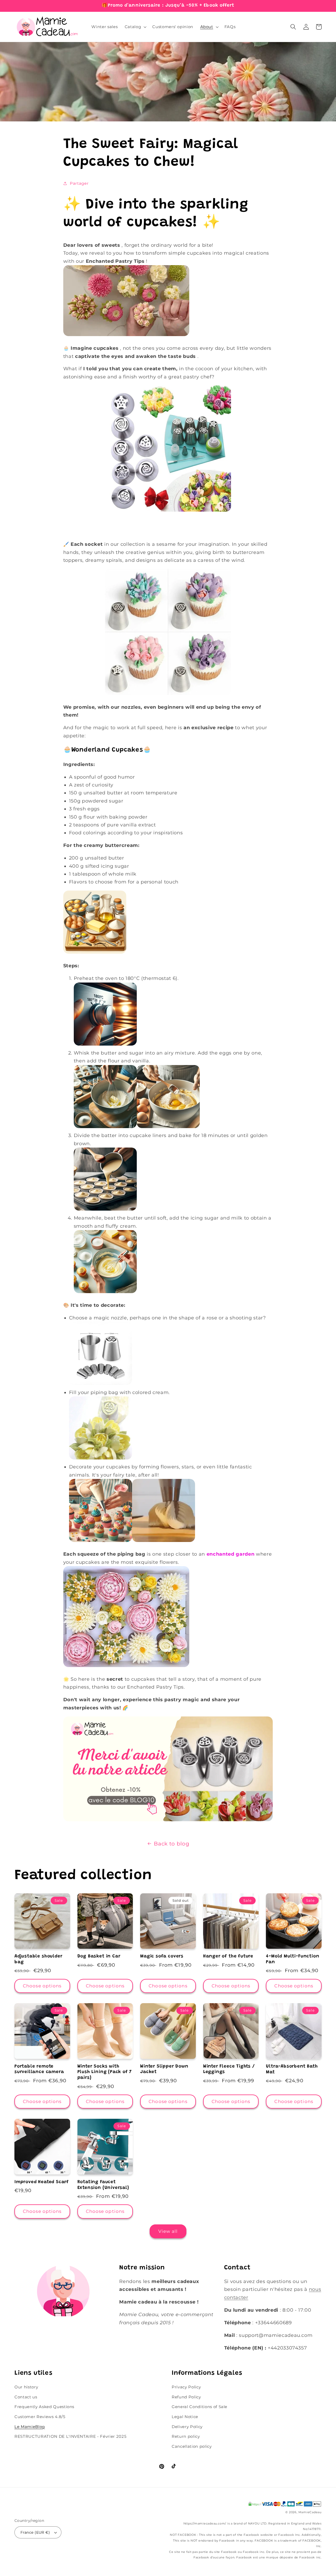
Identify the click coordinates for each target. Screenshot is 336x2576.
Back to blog (172, 1844)
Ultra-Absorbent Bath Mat (292, 2069)
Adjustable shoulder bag (38, 1959)
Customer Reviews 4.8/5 (40, 2417)
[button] (135, 27)
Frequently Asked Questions (44, 2407)
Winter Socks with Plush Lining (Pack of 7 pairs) (105, 2072)
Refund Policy (186, 2397)
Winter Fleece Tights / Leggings (229, 2069)
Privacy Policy (186, 2387)
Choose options (42, 1986)
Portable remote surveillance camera (39, 2069)
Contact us (26, 2397)
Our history (26, 2387)
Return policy (186, 2436)
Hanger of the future (228, 1956)
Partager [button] (79, 183)
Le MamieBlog (30, 2427)
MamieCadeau (310, 2512)
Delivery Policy (187, 2427)
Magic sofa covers (162, 1956)
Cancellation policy (192, 2446)
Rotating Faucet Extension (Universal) (103, 2185)
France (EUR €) (35, 2532)
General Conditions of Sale (199, 2407)
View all (168, 2231)
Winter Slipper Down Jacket (164, 2069)
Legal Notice (185, 2417)
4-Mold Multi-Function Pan (293, 1959)
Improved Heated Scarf (42, 2182)
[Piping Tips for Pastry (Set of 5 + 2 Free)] (168, 1821)
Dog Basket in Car (99, 1956)
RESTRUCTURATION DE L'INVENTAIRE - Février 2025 (70, 2436)
